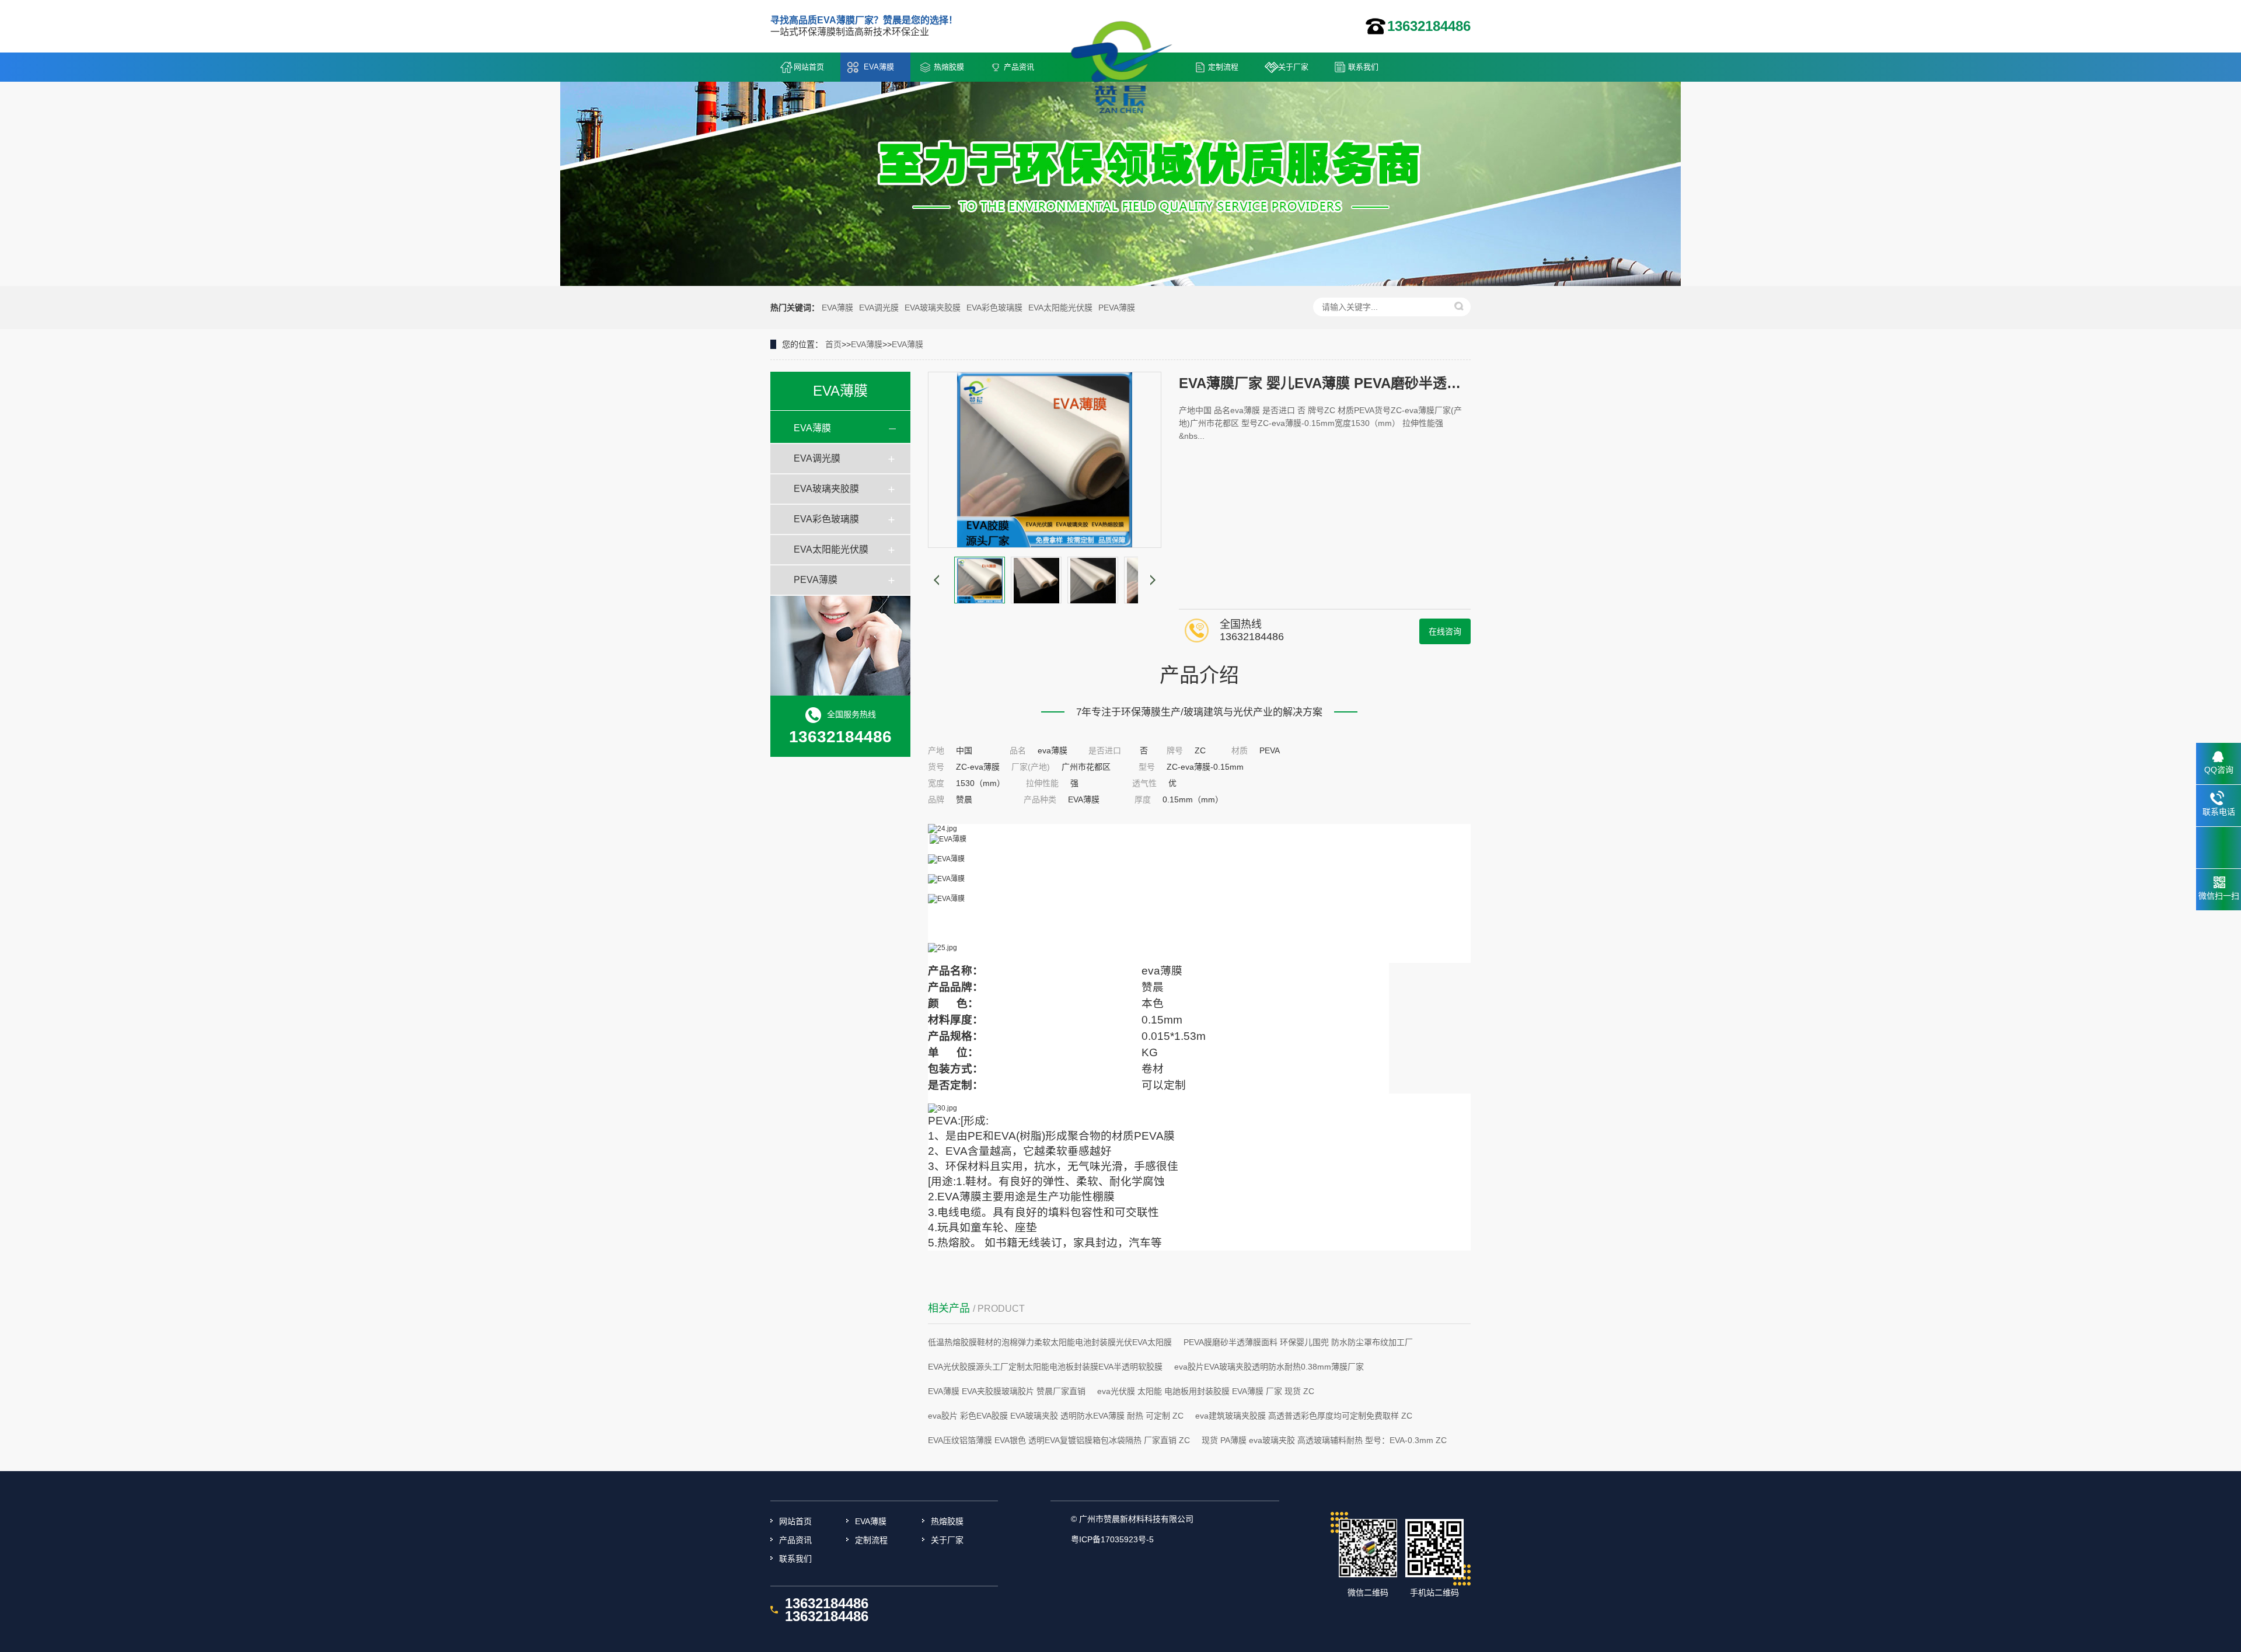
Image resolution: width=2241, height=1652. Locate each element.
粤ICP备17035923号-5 (1112, 1539)
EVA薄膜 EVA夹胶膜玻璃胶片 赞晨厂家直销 (1007, 1391)
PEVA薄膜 (1117, 308)
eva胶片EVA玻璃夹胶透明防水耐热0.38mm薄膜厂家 (1269, 1367)
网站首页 (809, 67)
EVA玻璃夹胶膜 (933, 308)
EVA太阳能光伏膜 (1060, 308)
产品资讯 (1019, 67)
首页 (833, 344)
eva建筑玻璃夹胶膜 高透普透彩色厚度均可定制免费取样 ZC (1304, 1416)
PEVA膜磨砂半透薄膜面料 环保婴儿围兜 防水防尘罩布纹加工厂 (1298, 1342)
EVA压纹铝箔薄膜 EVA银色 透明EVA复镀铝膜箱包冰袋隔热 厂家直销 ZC (1059, 1440)
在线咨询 (1445, 631)
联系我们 (1363, 67)
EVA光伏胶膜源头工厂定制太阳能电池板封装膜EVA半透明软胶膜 (1045, 1367)
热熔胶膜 (949, 67)
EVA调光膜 (879, 308)
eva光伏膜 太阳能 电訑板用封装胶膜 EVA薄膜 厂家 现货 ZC (1206, 1391)
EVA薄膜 (879, 67)
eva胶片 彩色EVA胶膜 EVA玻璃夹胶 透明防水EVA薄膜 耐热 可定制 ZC (1056, 1416)
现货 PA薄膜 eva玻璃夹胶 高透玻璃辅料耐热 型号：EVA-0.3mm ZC (1324, 1440)
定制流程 (1223, 67)
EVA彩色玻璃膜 (994, 308)
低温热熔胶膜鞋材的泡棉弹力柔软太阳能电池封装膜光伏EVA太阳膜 (1050, 1342)
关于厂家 (1293, 67)
